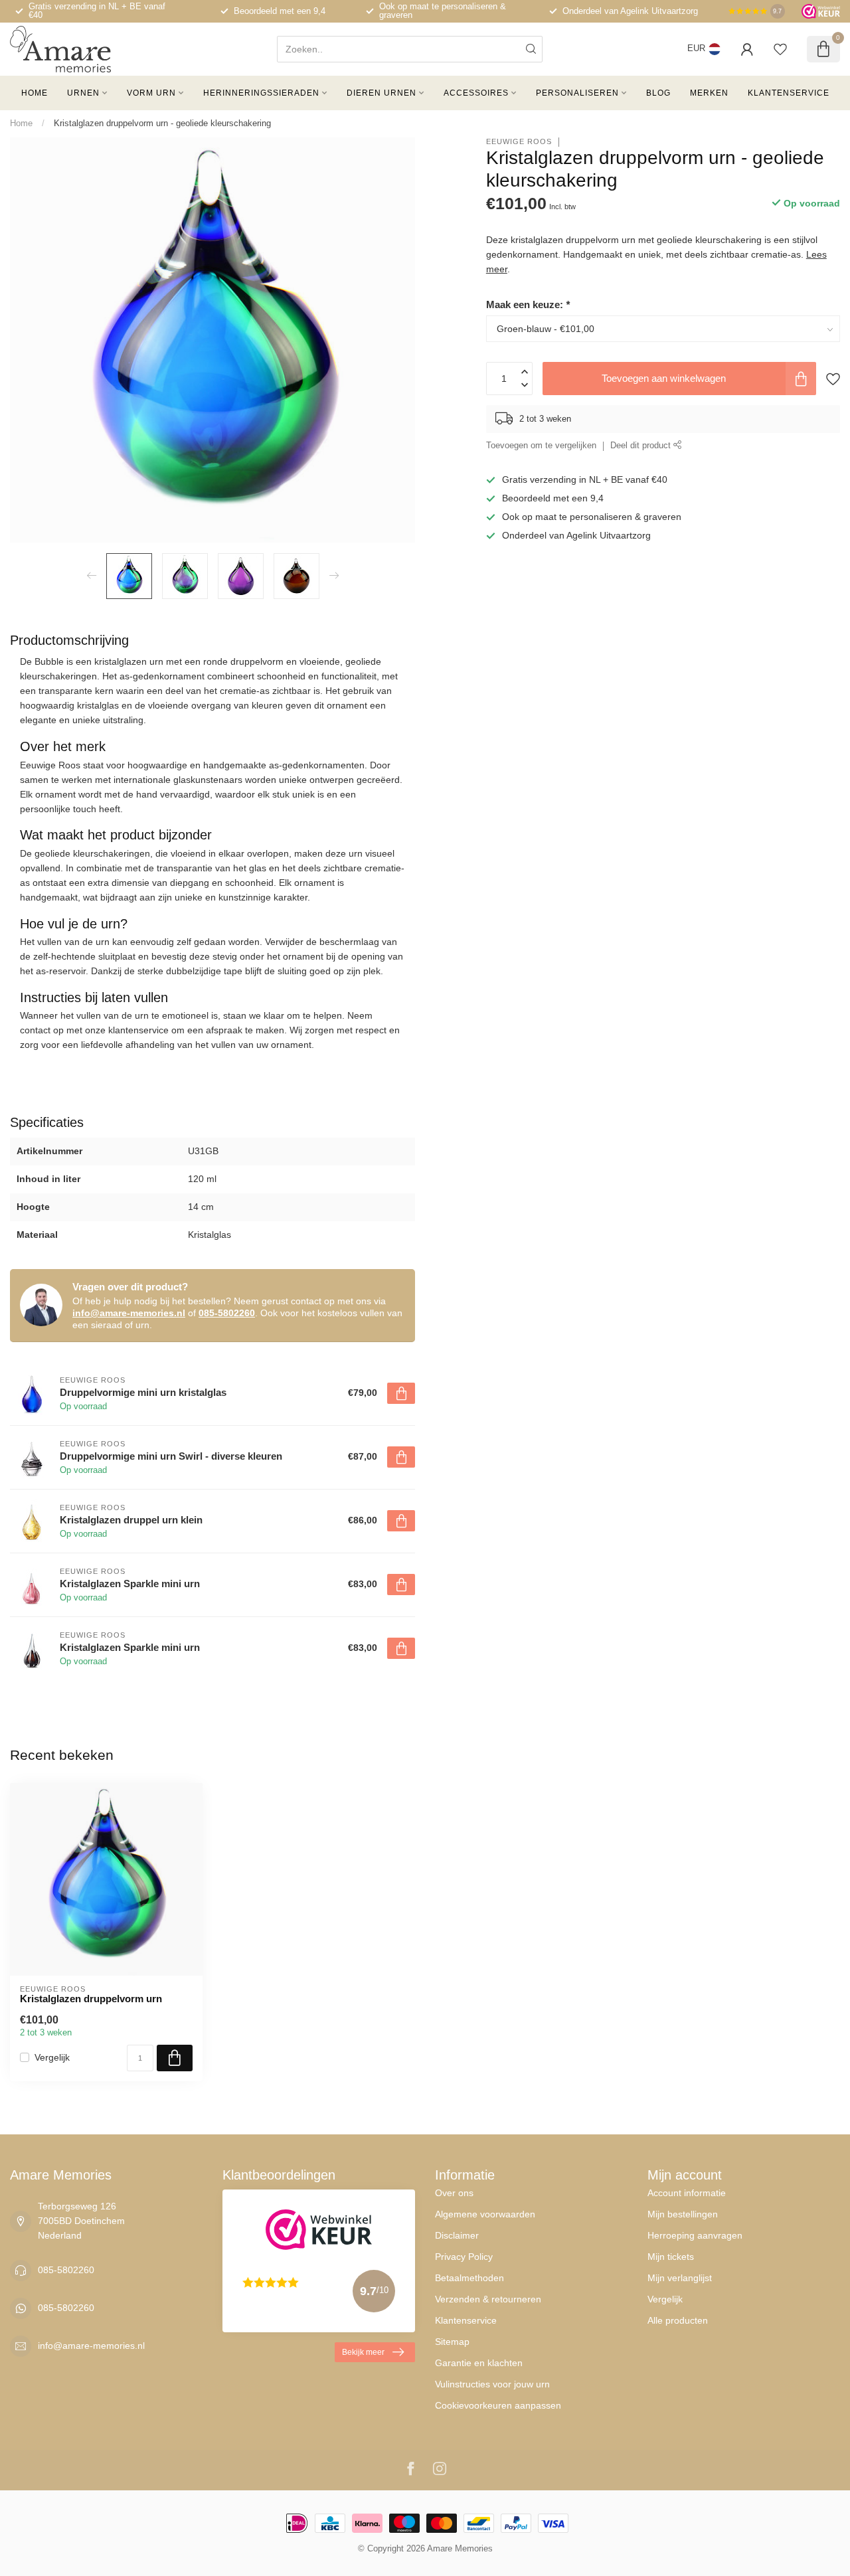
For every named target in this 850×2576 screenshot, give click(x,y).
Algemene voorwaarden (485, 2214)
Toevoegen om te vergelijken (541, 446)
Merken (709, 93)
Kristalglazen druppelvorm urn (91, 1999)
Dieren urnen (382, 93)
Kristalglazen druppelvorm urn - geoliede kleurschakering (162, 123)
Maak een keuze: (528, 304)
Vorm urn (151, 93)
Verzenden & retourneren (488, 2299)
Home (35, 93)
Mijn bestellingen (683, 2214)
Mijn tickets (671, 2257)
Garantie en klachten (479, 2363)
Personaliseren (577, 93)
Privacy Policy (464, 2257)
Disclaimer (457, 2235)
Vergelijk (52, 2058)
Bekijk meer (363, 2352)
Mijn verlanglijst (680, 2278)
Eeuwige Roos (519, 142)
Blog (658, 93)
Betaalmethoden (469, 2278)
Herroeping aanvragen (695, 2235)
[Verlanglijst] (780, 49)
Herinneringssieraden (261, 93)
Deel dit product (642, 446)
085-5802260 (227, 1313)
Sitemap (452, 2342)
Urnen (83, 93)
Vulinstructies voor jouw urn (492, 2384)
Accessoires (476, 93)
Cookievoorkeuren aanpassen (498, 2405)
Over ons (454, 2193)
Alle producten (678, 2320)
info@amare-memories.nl (129, 1313)
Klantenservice (789, 93)
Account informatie (687, 2193)
